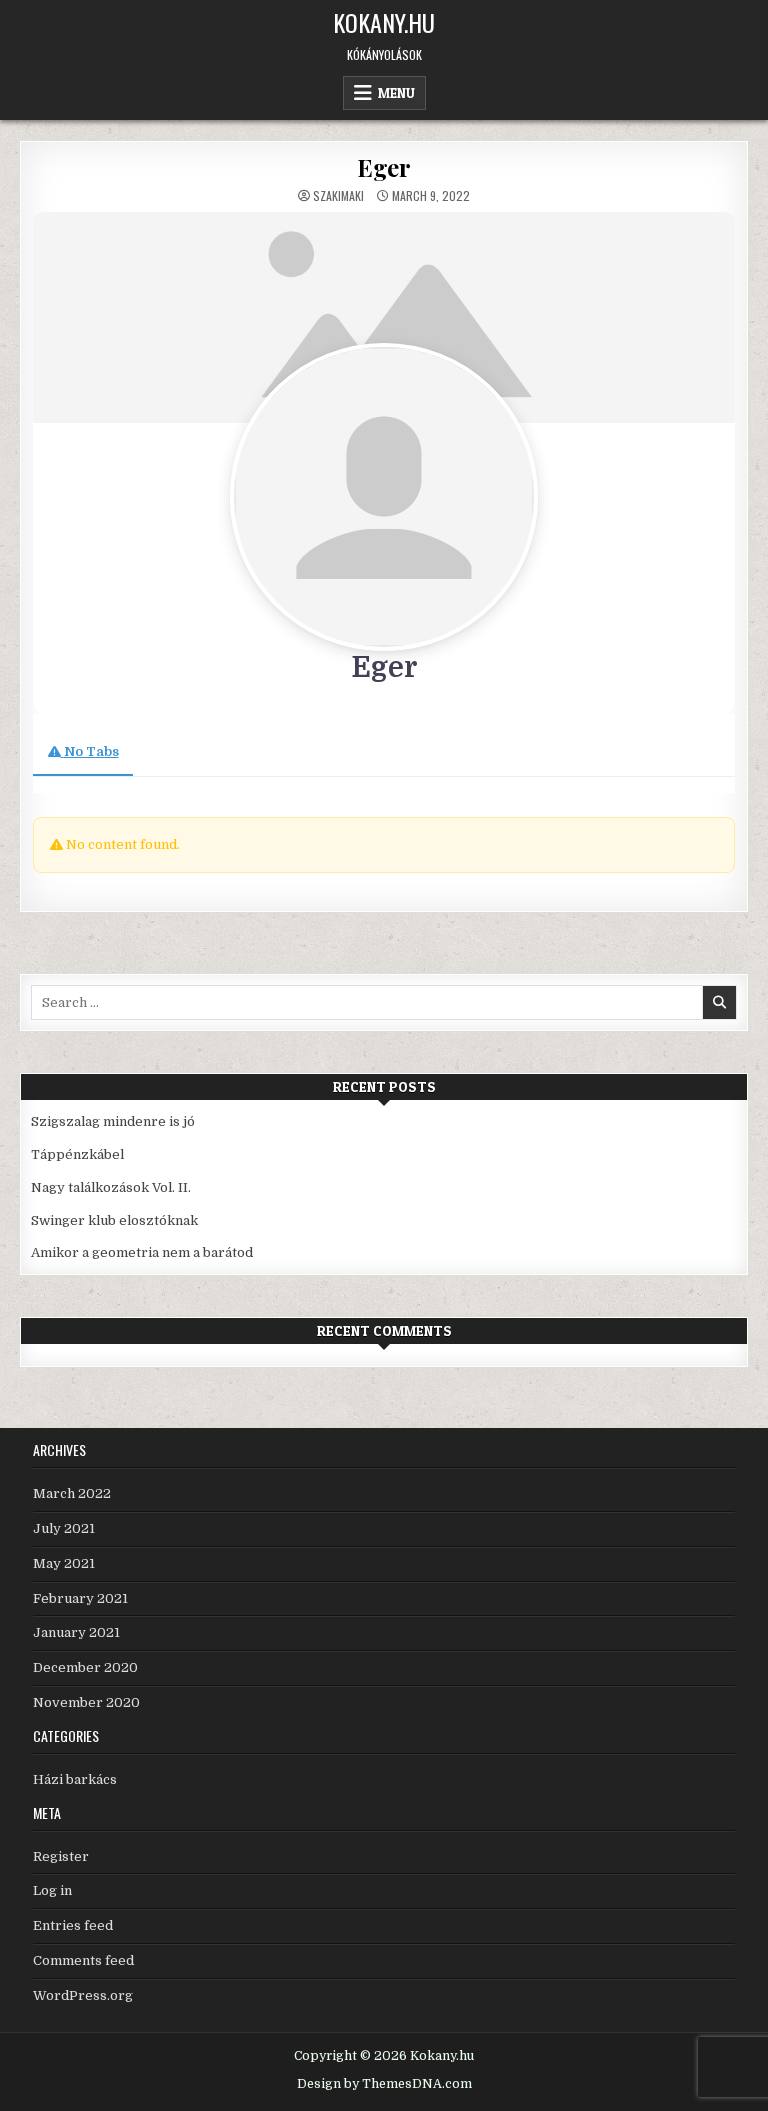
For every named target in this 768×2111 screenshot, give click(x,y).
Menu (396, 93)
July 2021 (64, 1528)
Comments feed (83, 1960)
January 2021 (76, 1632)
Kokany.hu (384, 22)
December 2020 (85, 1667)
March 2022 (72, 1493)
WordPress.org (83, 1995)
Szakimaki (338, 196)
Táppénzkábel (77, 1154)
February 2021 (80, 1598)
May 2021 (64, 1563)
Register (61, 1856)
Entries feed (73, 1925)
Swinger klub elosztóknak (114, 1220)
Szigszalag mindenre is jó (113, 1121)
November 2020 (86, 1702)
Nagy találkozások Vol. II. (111, 1187)
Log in (52, 1890)
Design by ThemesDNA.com (384, 2084)
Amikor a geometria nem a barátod (142, 1252)
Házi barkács (75, 1779)
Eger (384, 167)
